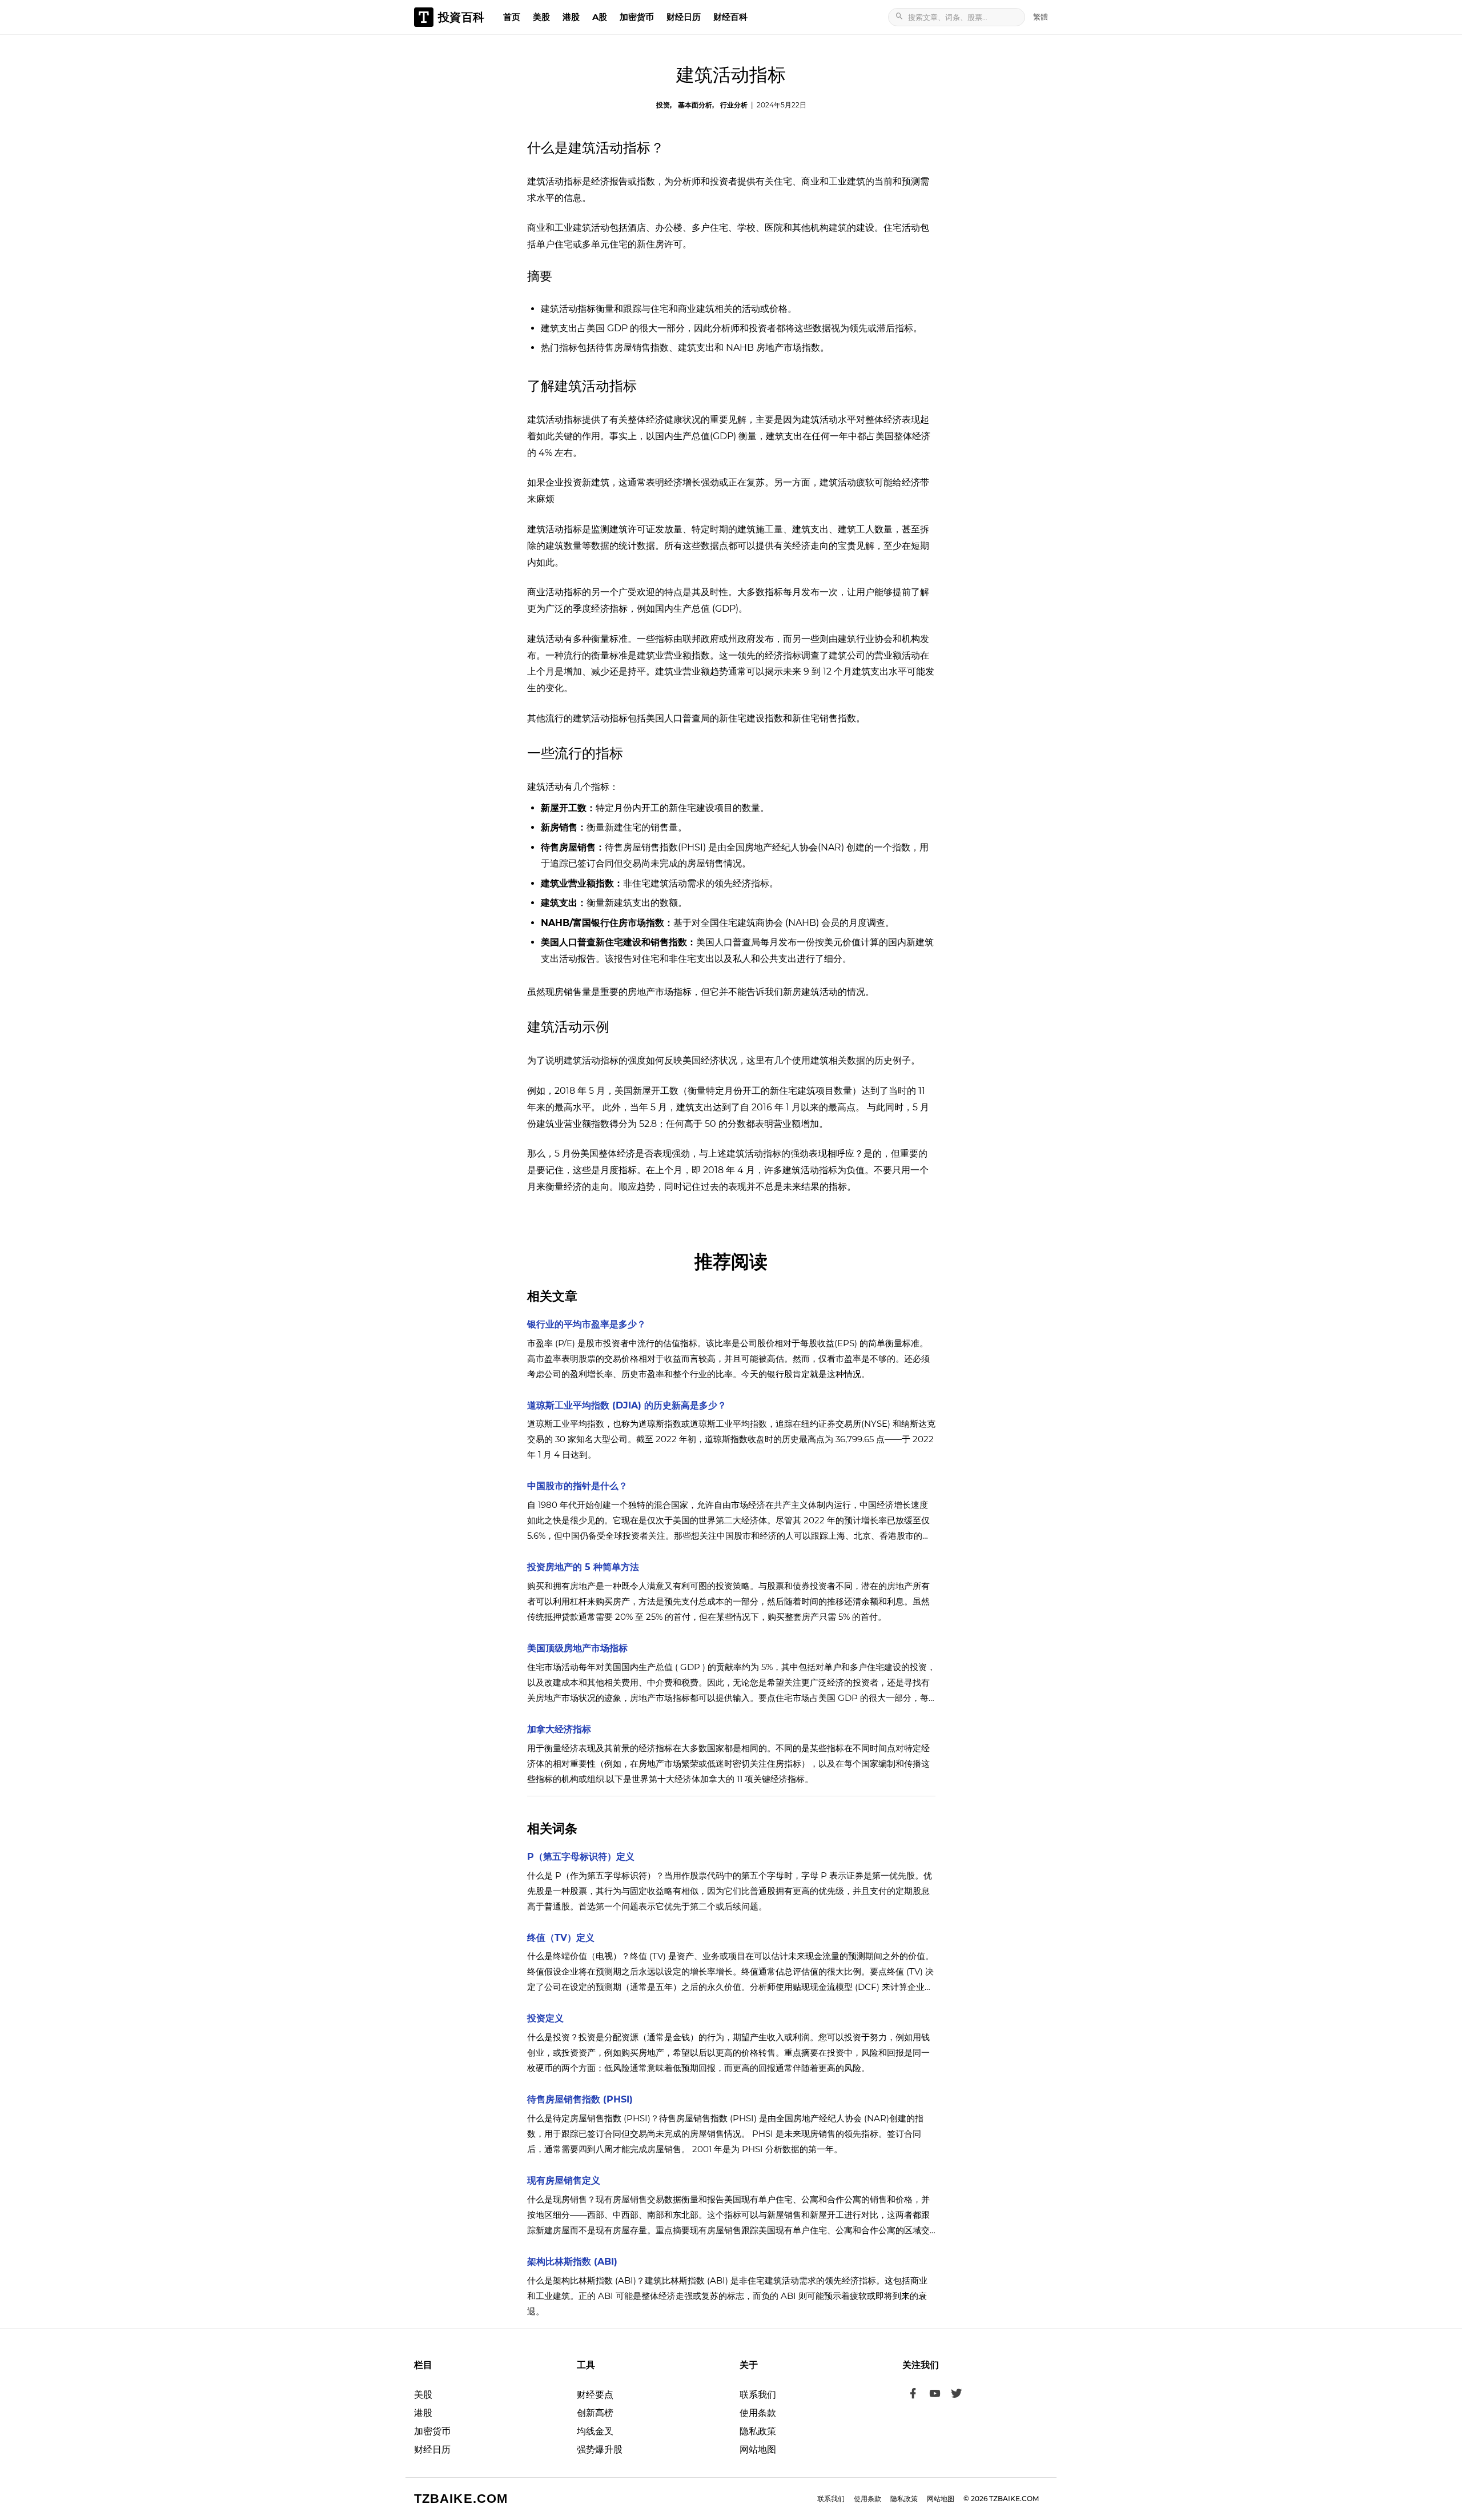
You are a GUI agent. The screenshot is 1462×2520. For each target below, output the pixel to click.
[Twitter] (957, 2395)
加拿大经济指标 (559, 1729)
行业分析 (734, 105)
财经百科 (730, 17)
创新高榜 (595, 2413)
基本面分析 (695, 105)
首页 (512, 17)
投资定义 (545, 2018)
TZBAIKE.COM (461, 2499)
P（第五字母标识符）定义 (581, 1857)
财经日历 (684, 17)
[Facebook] (913, 2395)
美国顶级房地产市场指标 (577, 1648)
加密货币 (637, 17)
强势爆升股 (600, 2449)
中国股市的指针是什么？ (577, 1486)
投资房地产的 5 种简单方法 (583, 1567)
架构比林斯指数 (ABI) (572, 2262)
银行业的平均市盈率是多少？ (587, 1324)
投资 (663, 105)
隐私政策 (758, 2431)
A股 (600, 17)
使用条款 (758, 2413)
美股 (541, 17)
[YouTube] (935, 2395)
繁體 (1041, 17)
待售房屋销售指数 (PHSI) (580, 2099)
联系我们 (758, 2395)
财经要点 (595, 2395)
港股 (571, 17)
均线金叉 (595, 2431)
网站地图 (758, 2449)
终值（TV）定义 (561, 1938)
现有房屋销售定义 (564, 2180)
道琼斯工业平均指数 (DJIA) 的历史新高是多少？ (627, 1405)
